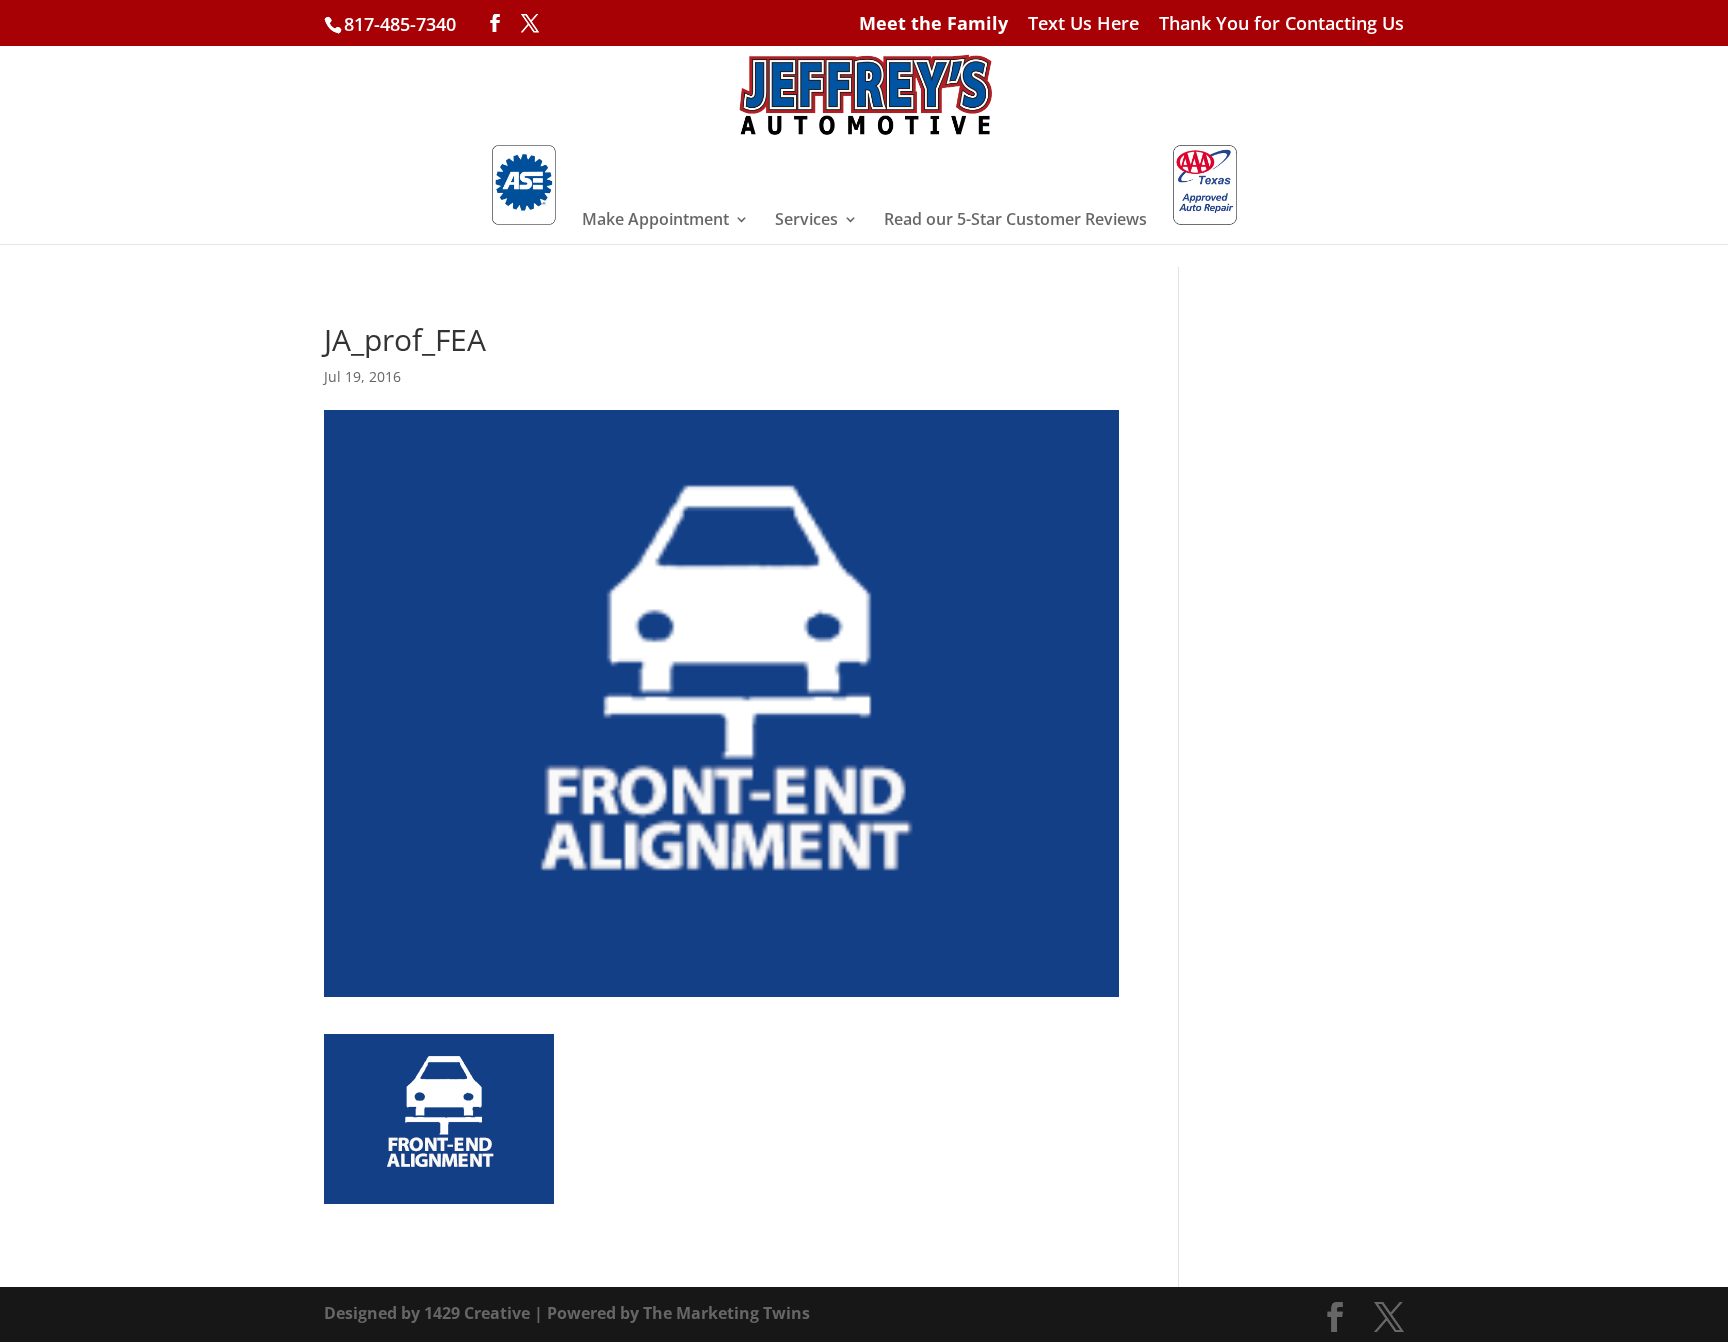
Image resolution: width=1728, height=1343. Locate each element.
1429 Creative (477, 1313)
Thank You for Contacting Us (1281, 24)
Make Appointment (655, 221)
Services (806, 221)
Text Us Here (1083, 24)
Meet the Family (933, 24)
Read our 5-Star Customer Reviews (1015, 221)
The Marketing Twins (726, 1313)
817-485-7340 (400, 24)
